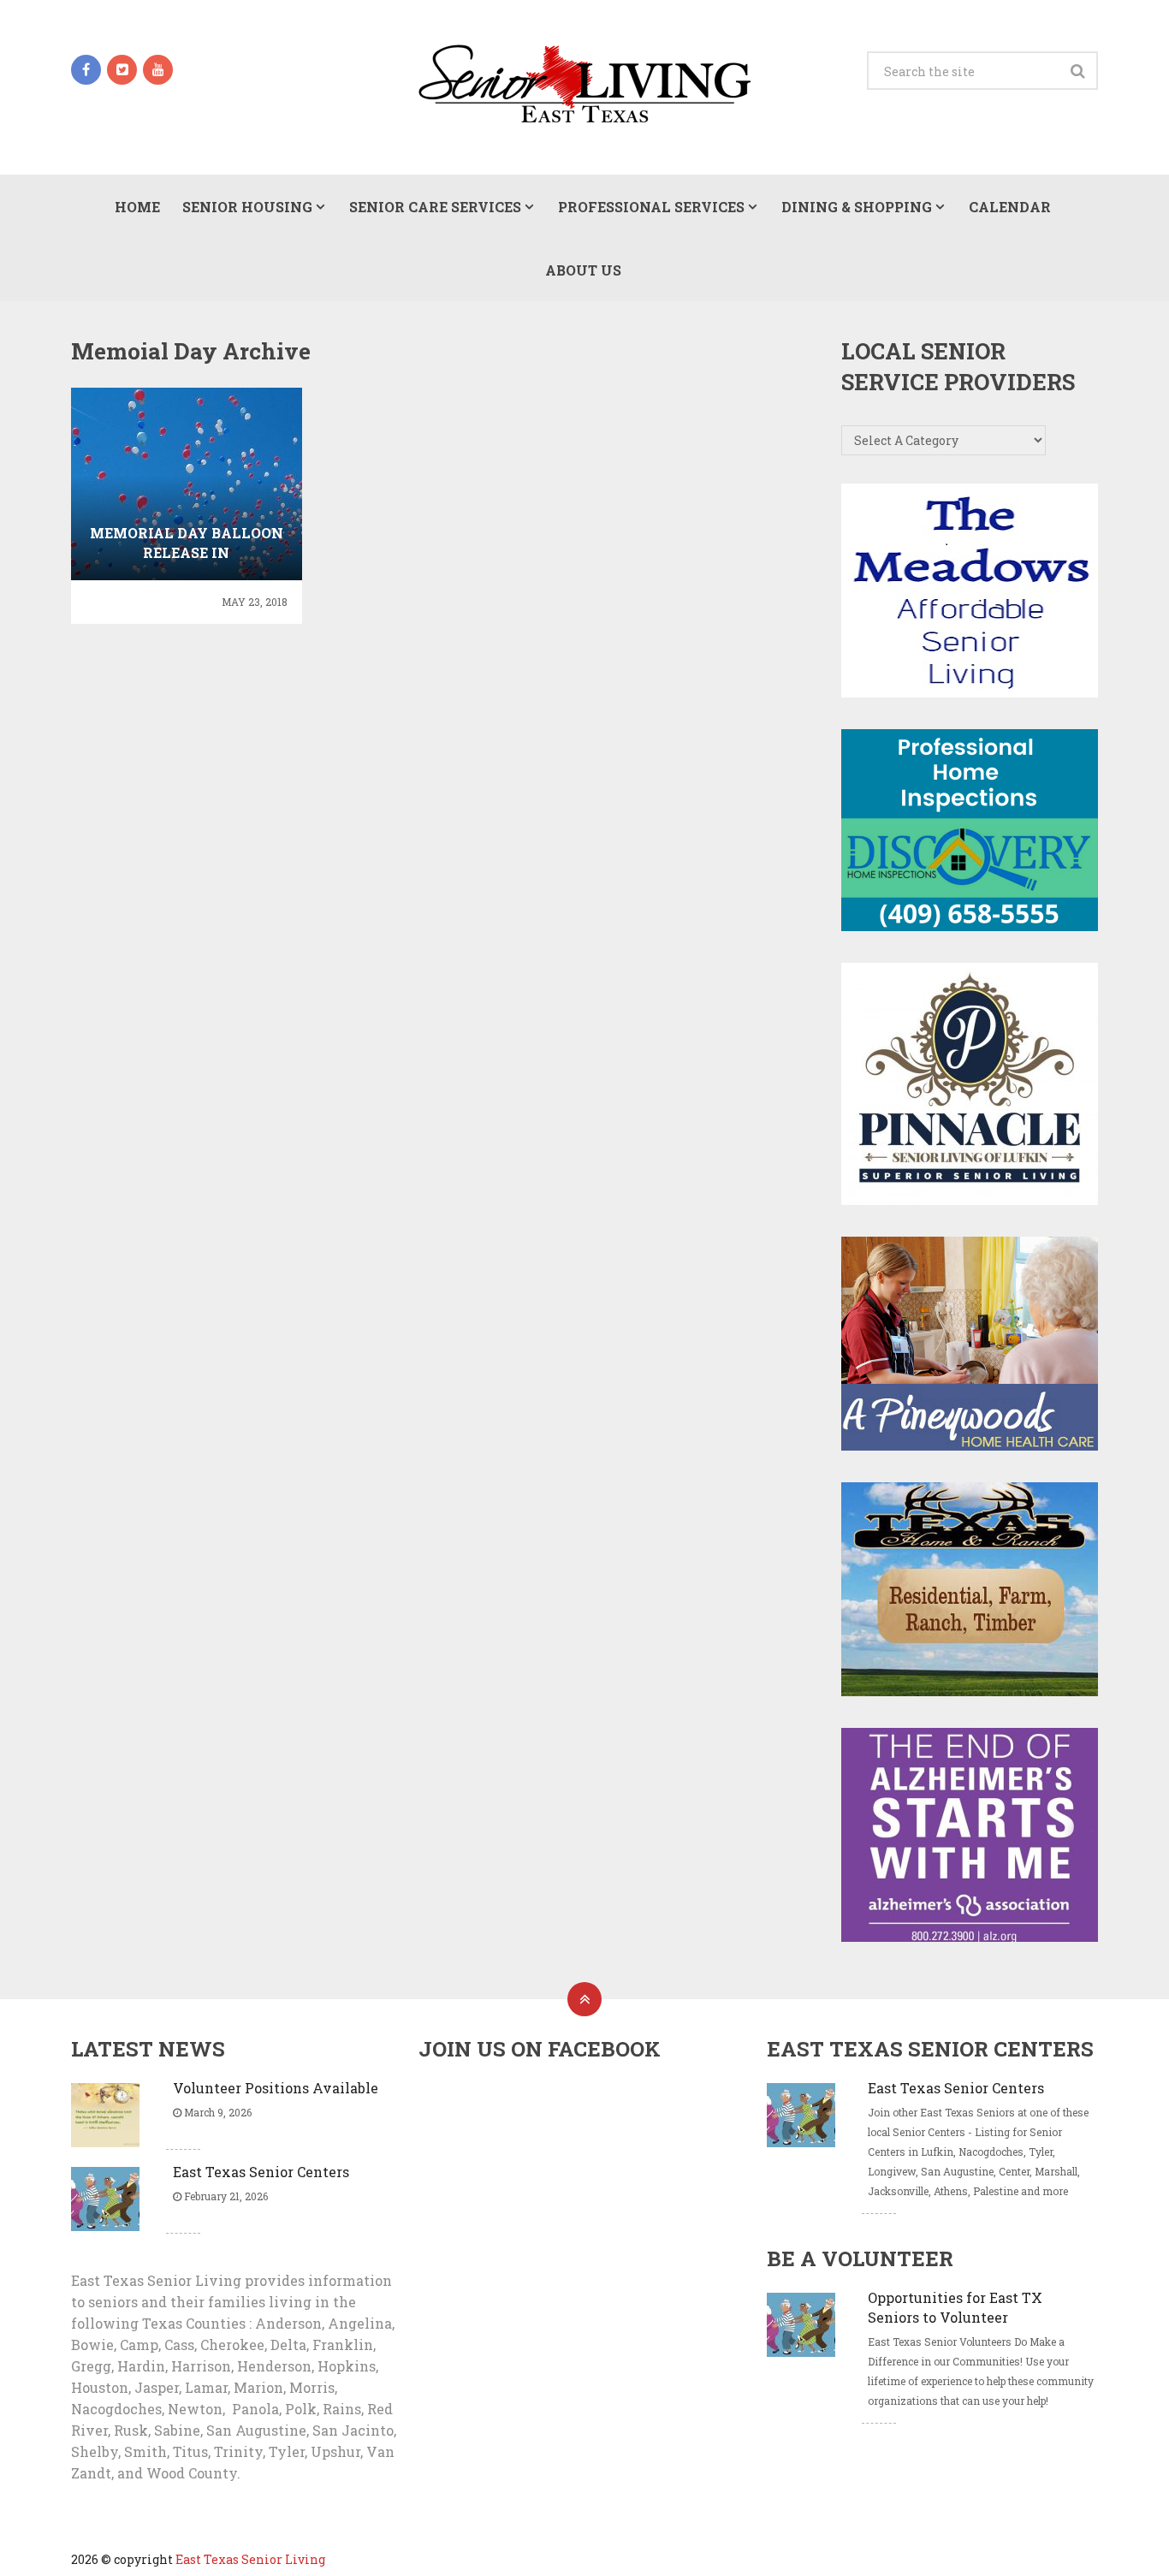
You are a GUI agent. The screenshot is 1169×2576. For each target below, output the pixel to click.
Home (137, 207)
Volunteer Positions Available (276, 2088)
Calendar (1010, 207)
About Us (583, 270)
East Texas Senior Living (250, 2559)
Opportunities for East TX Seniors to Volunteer (955, 2307)
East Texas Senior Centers (261, 2172)
